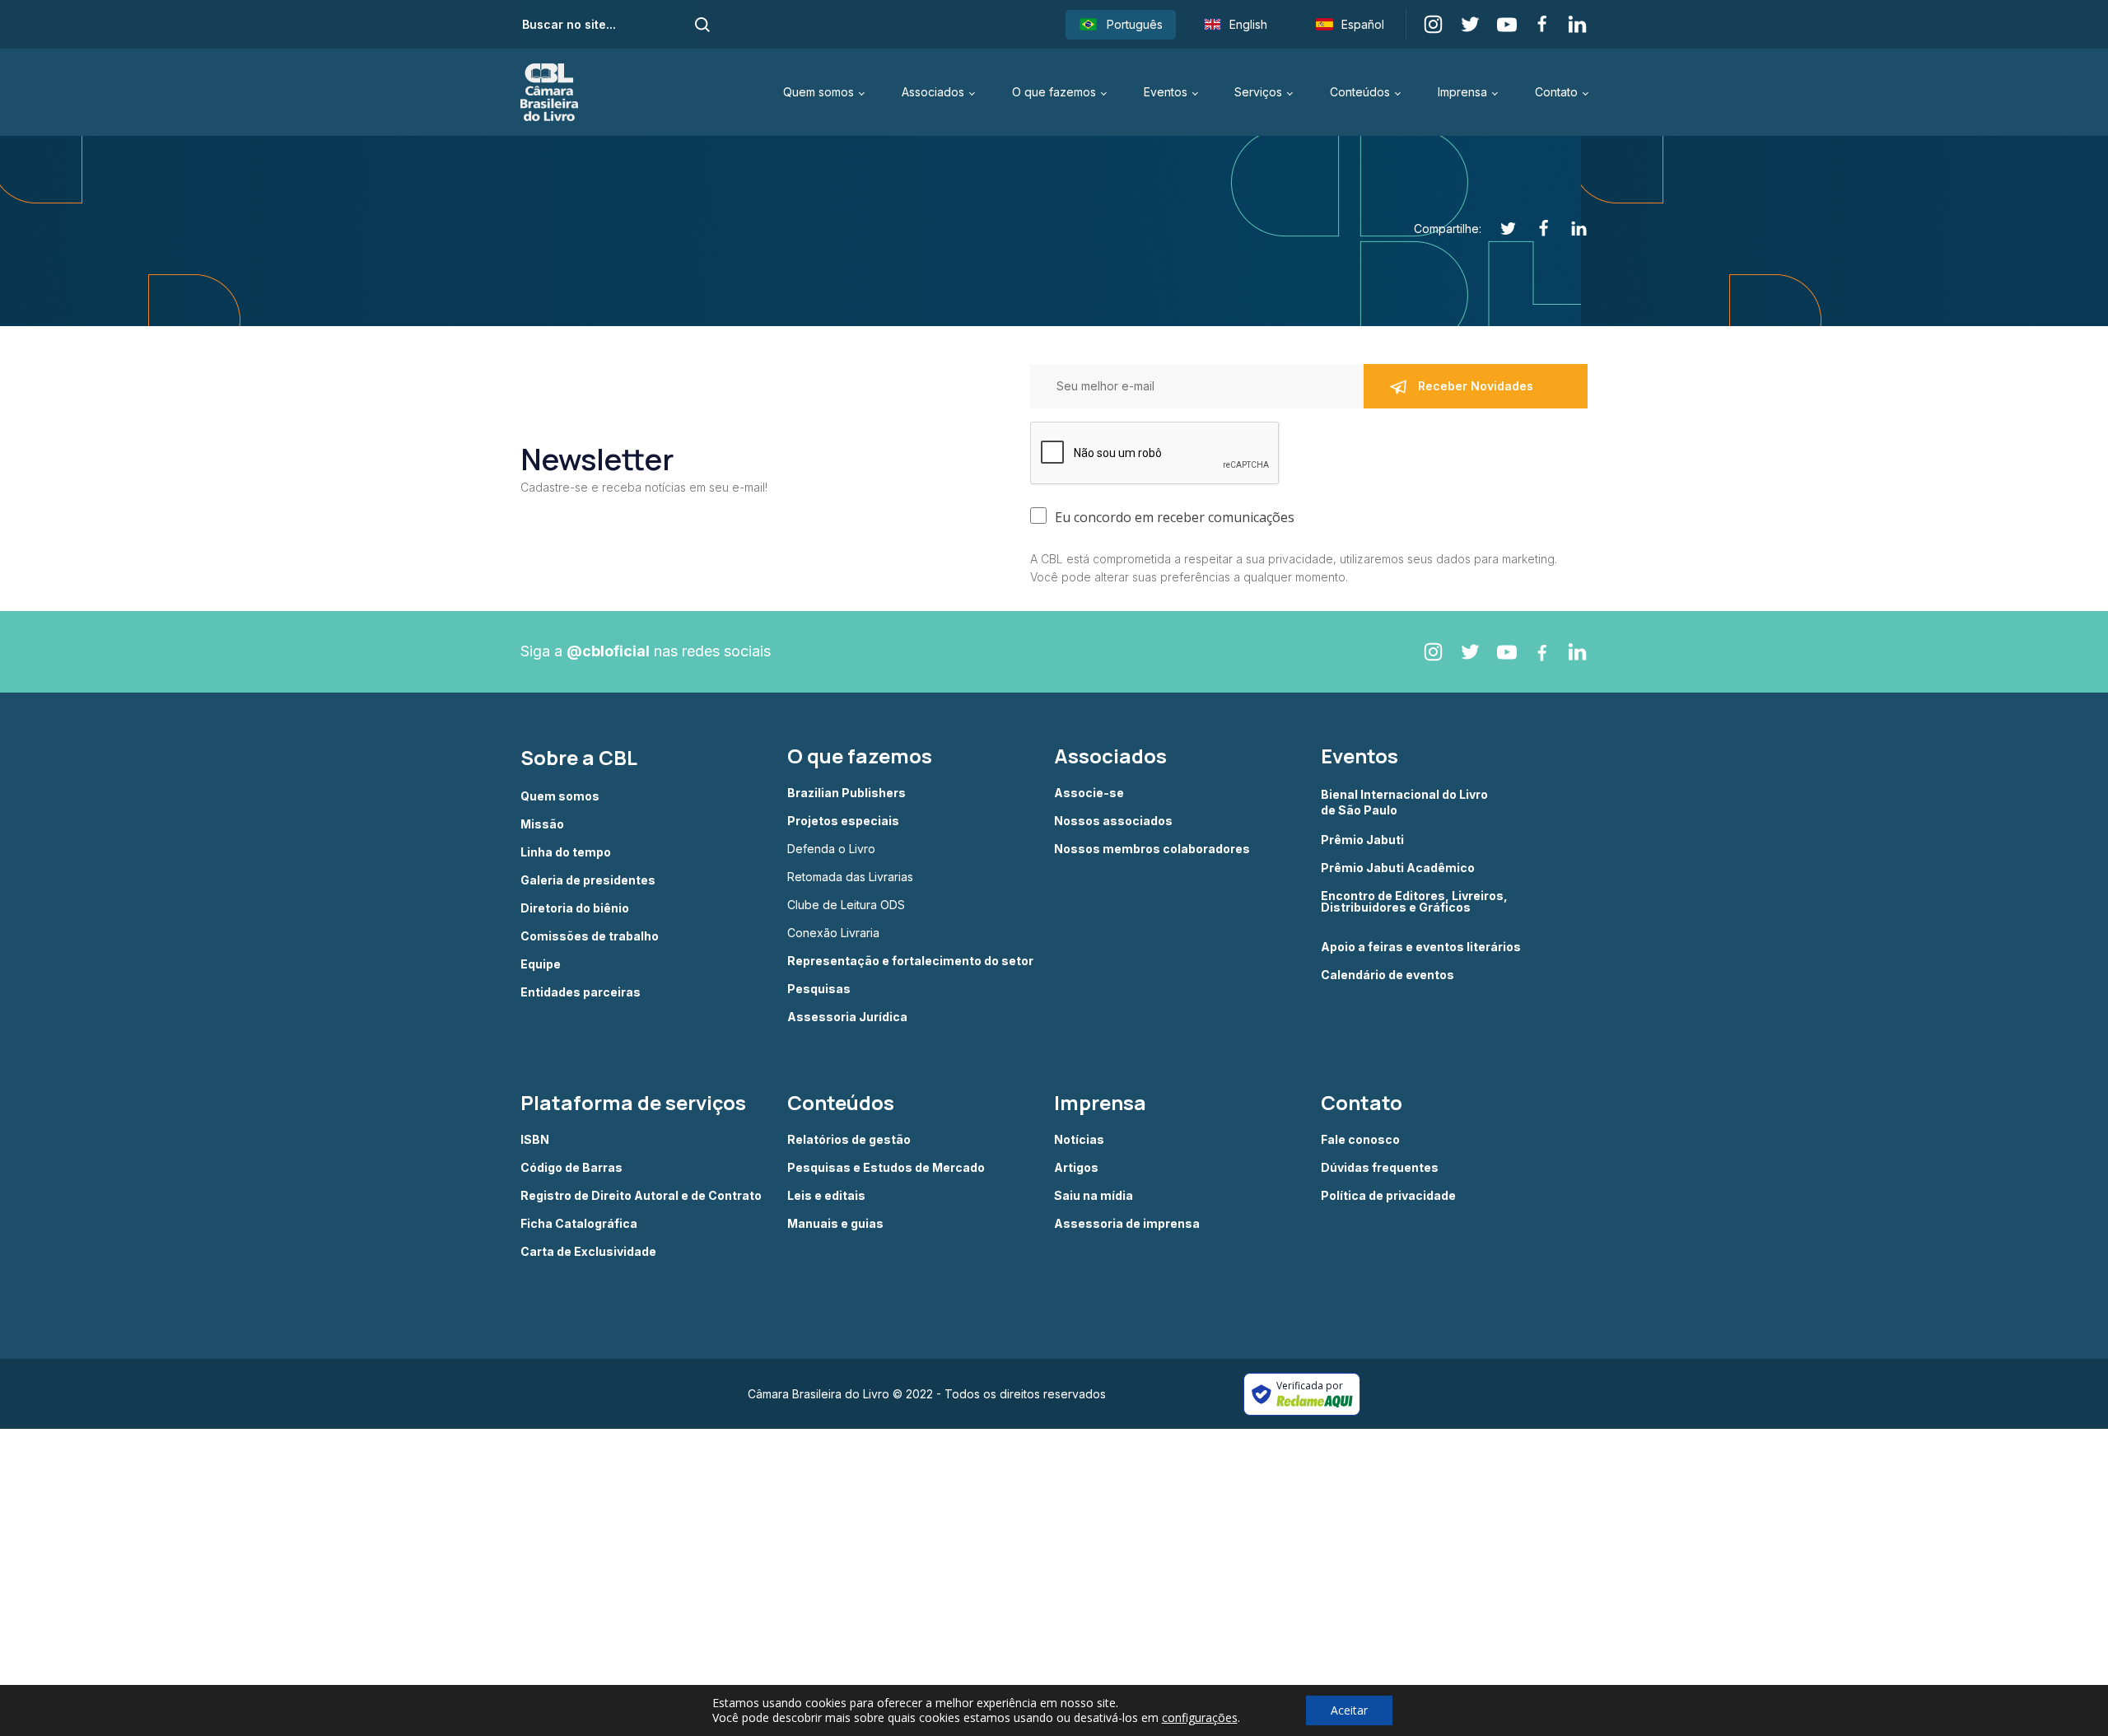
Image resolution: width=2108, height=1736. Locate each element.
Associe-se (1089, 793)
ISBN (535, 1140)
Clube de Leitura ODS (846, 905)
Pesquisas (819, 989)
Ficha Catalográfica (579, 1224)
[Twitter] (1499, 229)
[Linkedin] (1570, 229)
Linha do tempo (566, 852)
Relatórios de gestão (849, 1140)
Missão (542, 824)
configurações (1200, 1718)
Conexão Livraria (833, 933)
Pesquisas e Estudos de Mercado (886, 1168)
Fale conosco (1360, 1140)
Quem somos (818, 92)
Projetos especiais (843, 821)
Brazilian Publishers (846, 793)
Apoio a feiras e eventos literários (1421, 947)
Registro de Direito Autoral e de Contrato (641, 1196)
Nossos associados (1113, 821)
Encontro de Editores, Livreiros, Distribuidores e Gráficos (1414, 902)
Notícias (1079, 1140)
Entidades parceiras (581, 992)
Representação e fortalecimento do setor (910, 961)
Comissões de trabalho (590, 936)
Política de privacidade (1388, 1196)
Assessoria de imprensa (1127, 1224)
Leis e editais (826, 1196)
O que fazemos (1054, 92)
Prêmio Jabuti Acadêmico (1398, 868)
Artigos (1076, 1168)
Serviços (1258, 92)
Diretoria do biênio (575, 908)
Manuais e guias (835, 1224)
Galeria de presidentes (588, 880)
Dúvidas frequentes (1380, 1168)
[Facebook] (1534, 229)
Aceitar (1349, 1710)
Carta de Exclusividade (588, 1252)
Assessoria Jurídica (847, 1017)
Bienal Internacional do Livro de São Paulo (1406, 802)
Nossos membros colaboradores (1152, 849)
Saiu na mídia (1094, 1196)
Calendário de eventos (1387, 975)
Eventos (1166, 92)
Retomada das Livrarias (850, 877)
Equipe (541, 964)
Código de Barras (571, 1168)
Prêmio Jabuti (1362, 840)
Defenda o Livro (831, 849)
